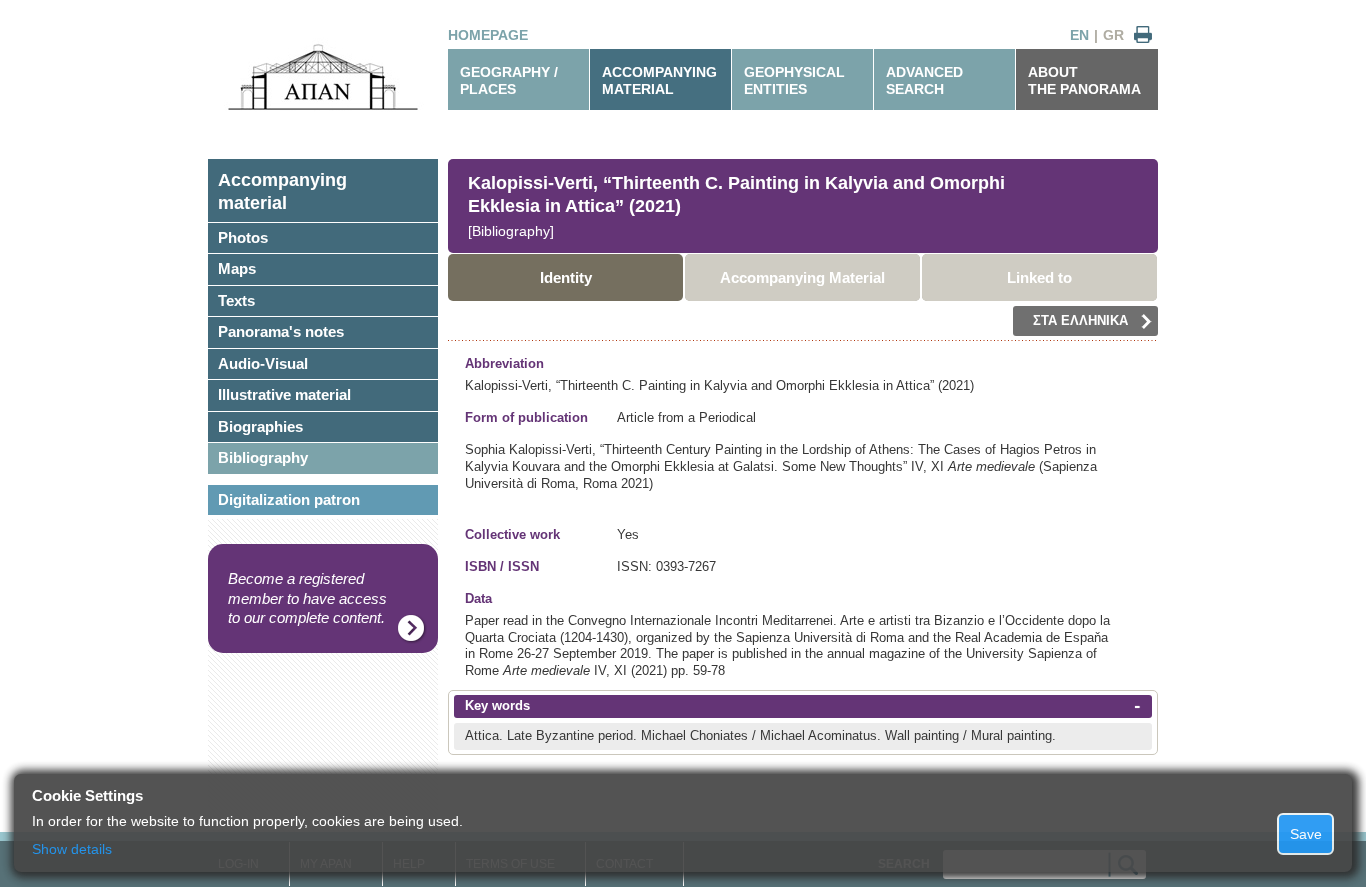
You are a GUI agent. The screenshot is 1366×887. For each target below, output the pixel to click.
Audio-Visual (263, 363)
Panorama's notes (281, 331)
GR (1113, 35)
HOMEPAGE (488, 35)
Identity (566, 277)
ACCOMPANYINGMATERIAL (659, 80)
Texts (236, 300)
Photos (243, 237)
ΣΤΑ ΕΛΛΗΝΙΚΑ (1080, 320)
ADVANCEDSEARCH (924, 80)
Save (1306, 834)
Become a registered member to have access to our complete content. (307, 598)
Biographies (260, 426)
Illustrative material (284, 394)
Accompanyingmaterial (282, 191)
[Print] (1143, 35)
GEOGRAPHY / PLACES (509, 80)
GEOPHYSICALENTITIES (794, 80)
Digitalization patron (289, 499)
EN (1079, 35)
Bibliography (263, 457)
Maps (237, 268)
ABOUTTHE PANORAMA (1084, 80)
